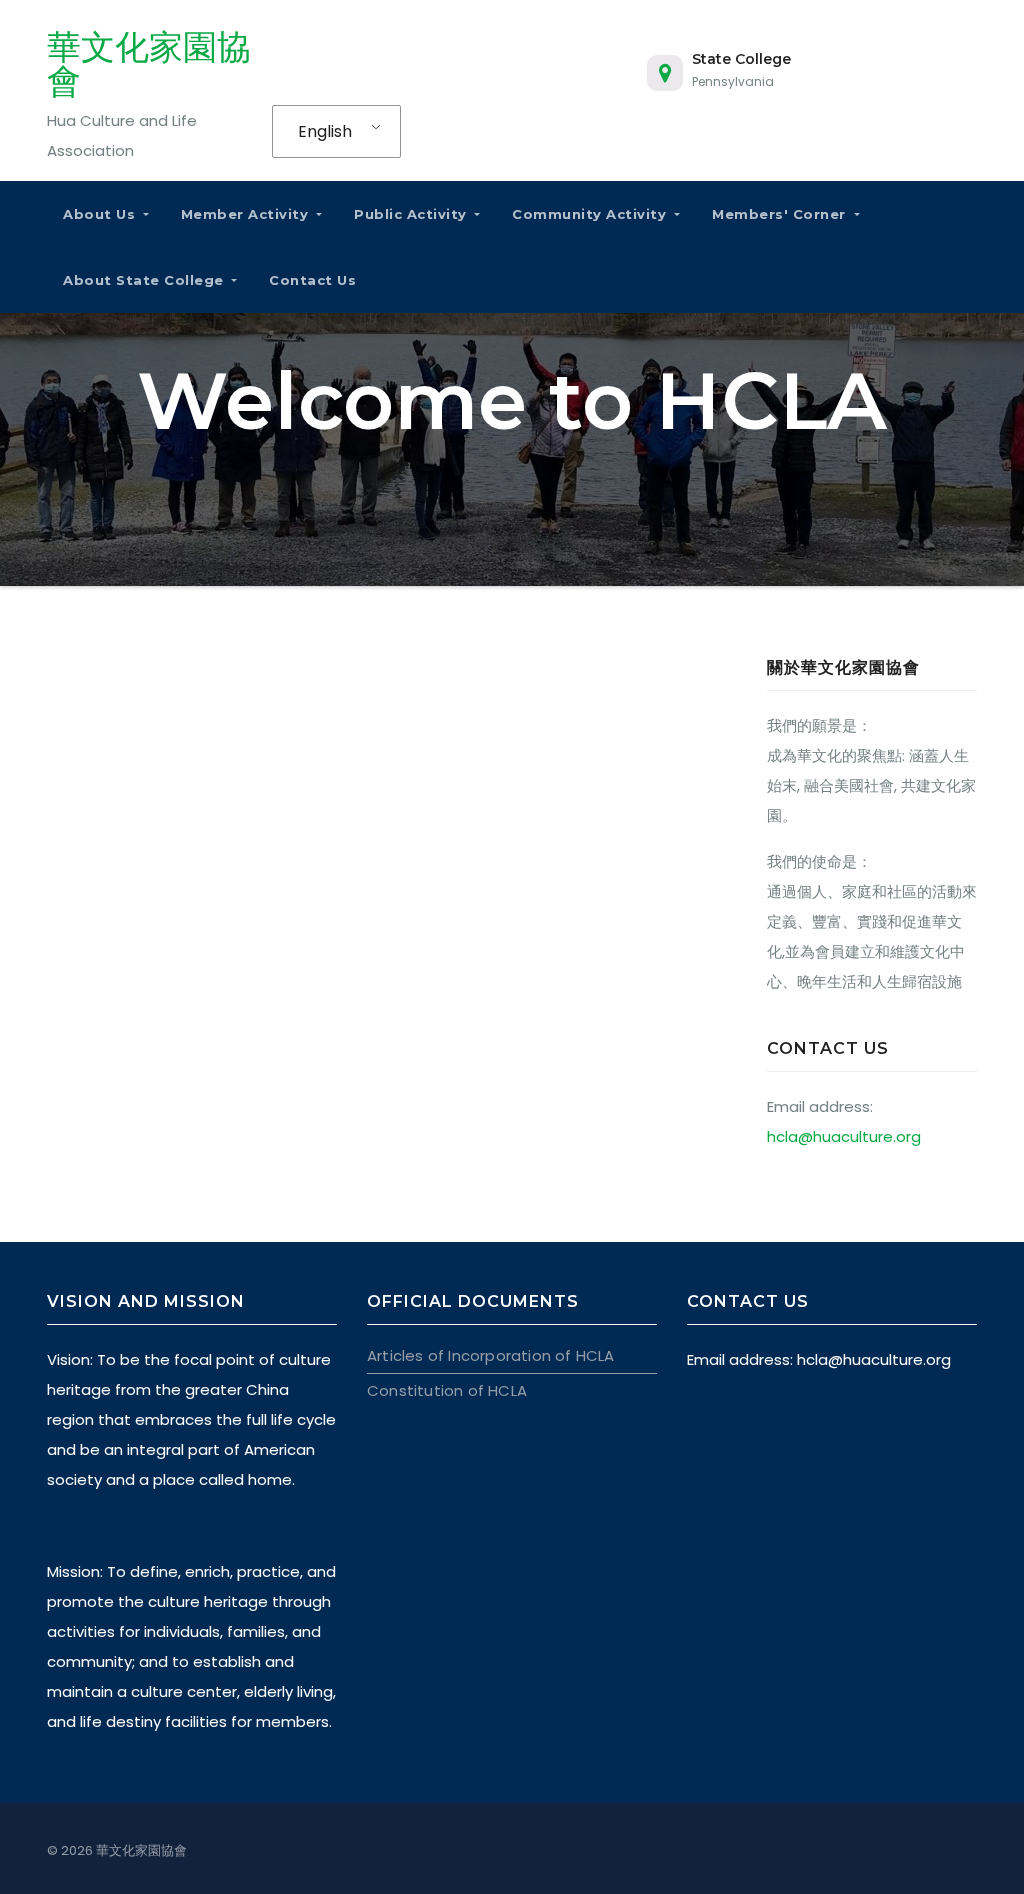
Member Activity (247, 214)
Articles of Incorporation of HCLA (491, 1355)
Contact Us (312, 280)
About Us (101, 214)
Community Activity (591, 214)
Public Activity (412, 214)
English (325, 131)
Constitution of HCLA (447, 1390)
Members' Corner (781, 214)
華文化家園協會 (149, 64)
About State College (145, 280)
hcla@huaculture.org (844, 1136)
